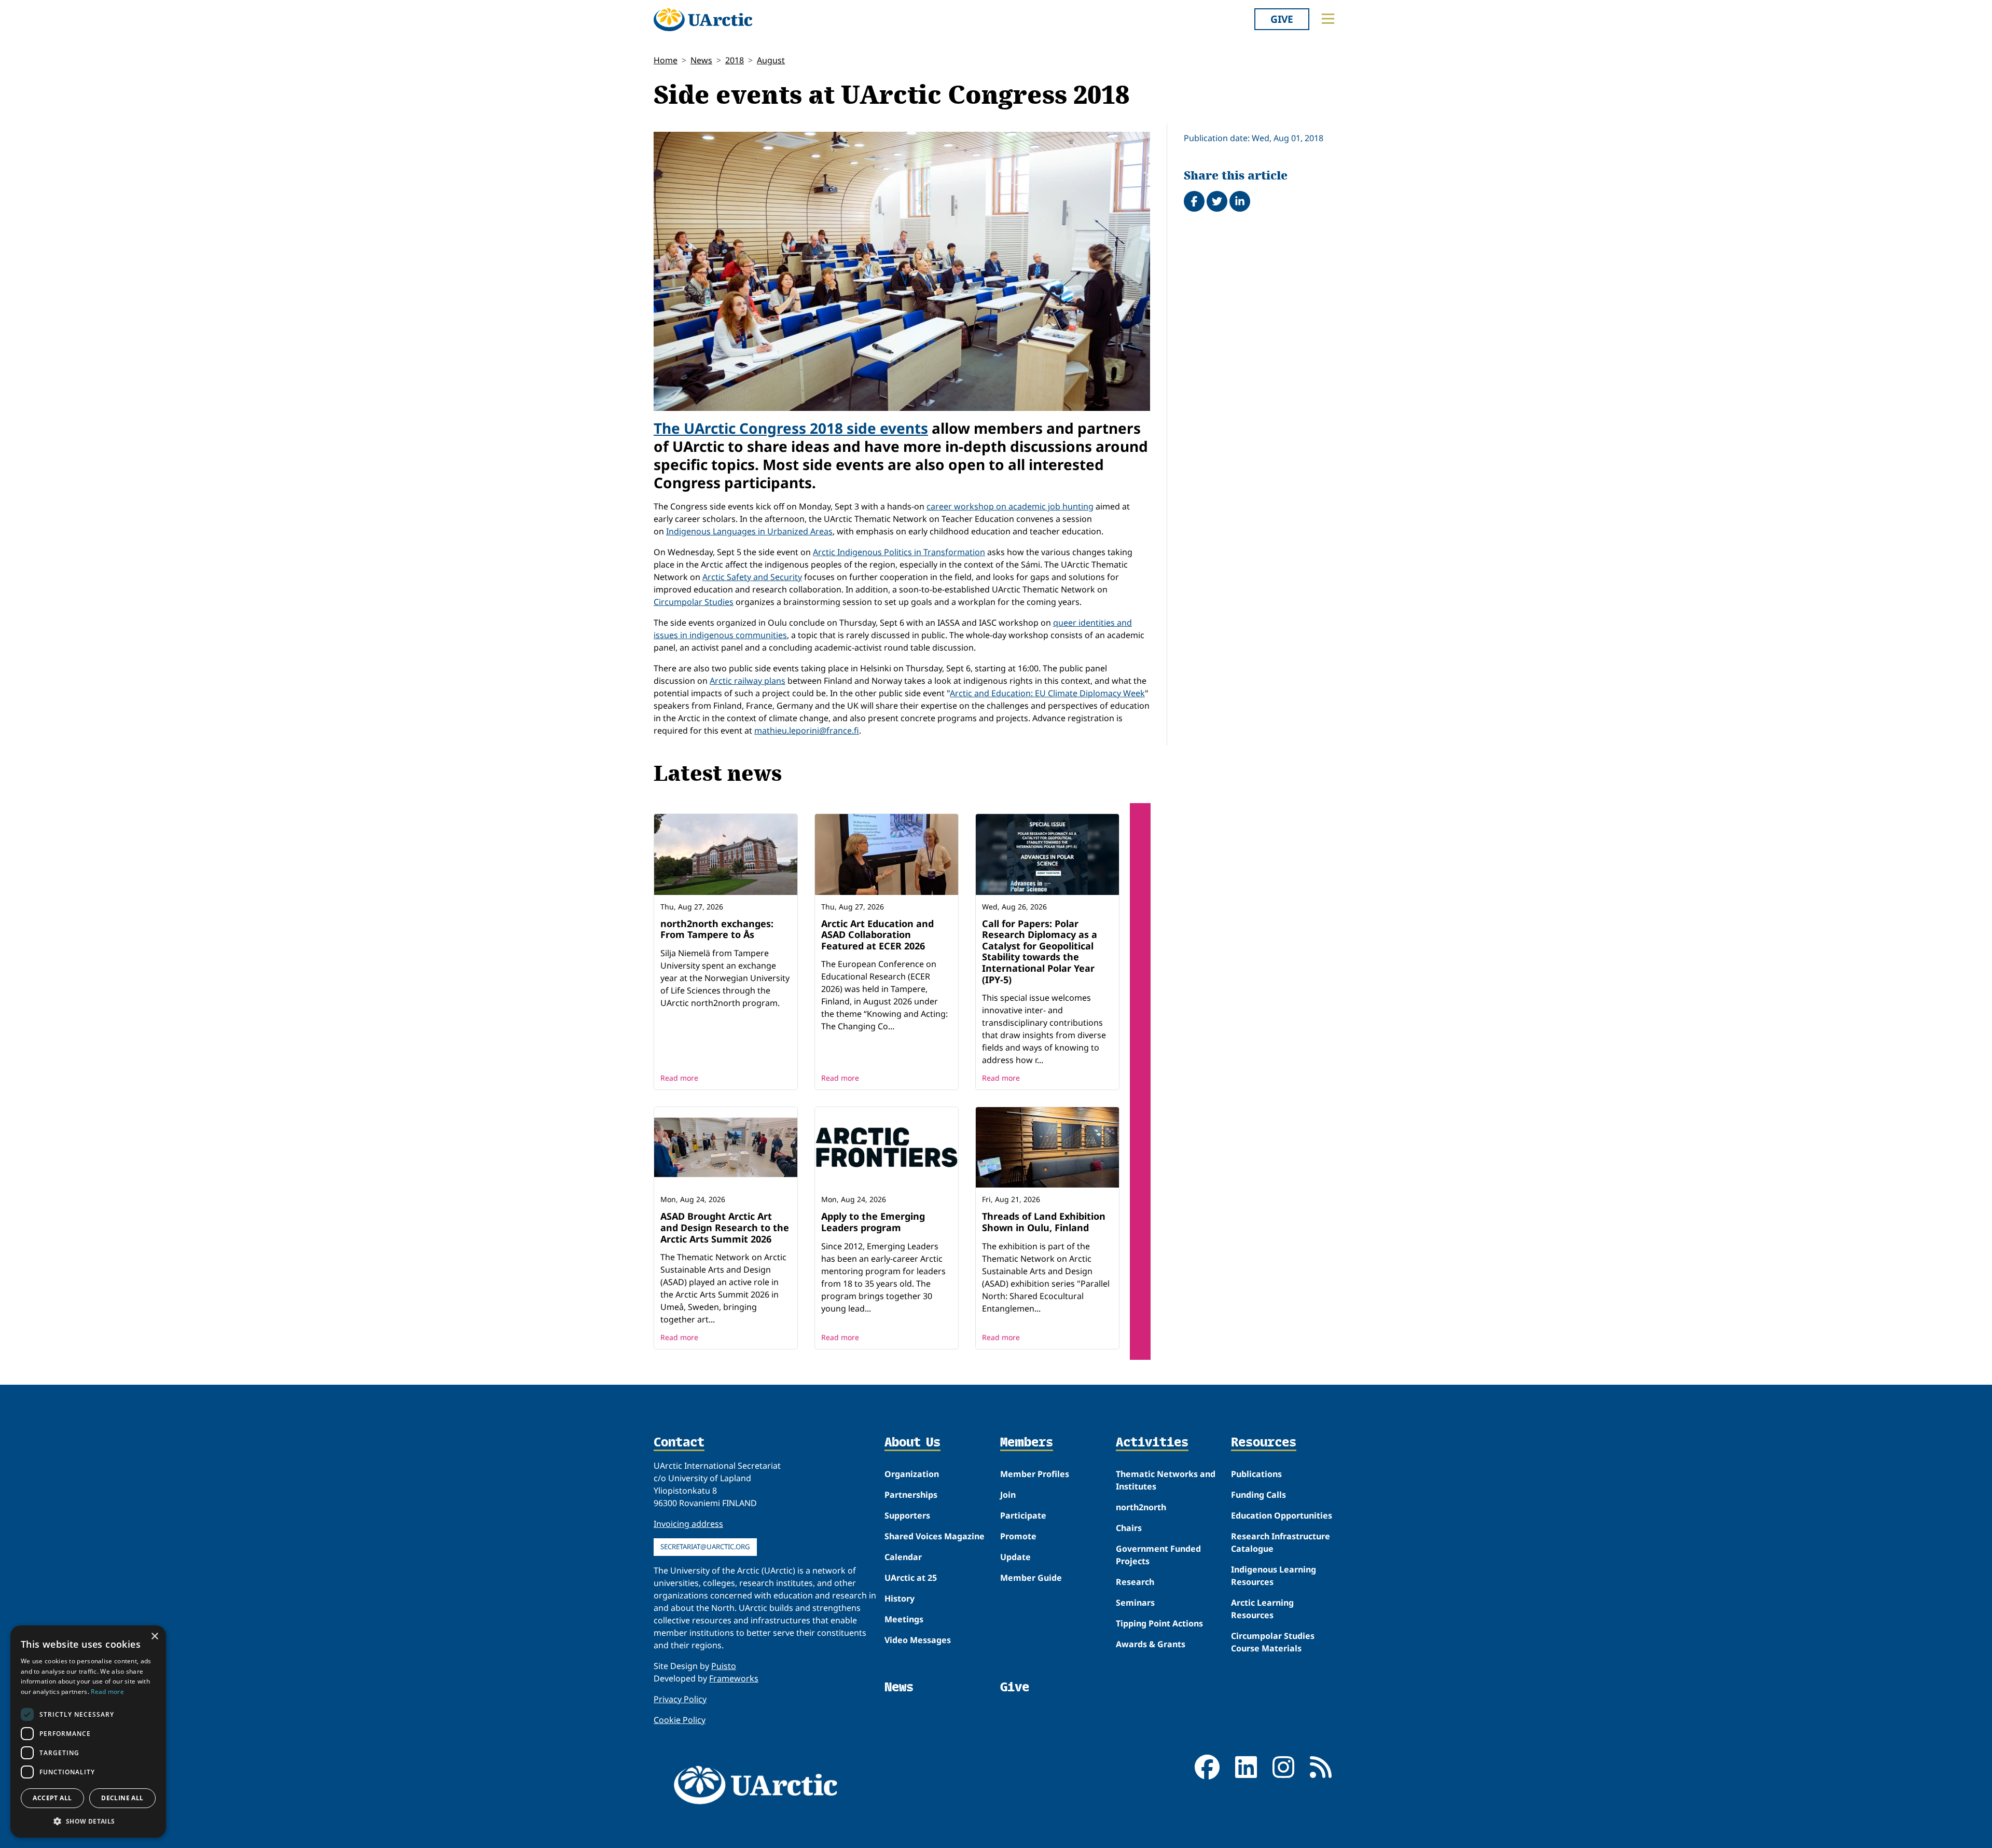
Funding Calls (1258, 1495)
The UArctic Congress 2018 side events (791, 428)
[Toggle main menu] (1328, 19)
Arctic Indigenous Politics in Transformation (899, 552)
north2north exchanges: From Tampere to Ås (717, 929)
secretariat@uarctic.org (705, 1547)
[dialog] (88, 1732)
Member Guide (1031, 1578)
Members (1027, 1443)
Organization (912, 1474)
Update (1015, 1557)
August (771, 60)
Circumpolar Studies (694, 602)
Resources (1264, 1443)
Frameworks (734, 1678)
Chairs (1129, 1528)
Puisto (724, 1666)
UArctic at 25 (911, 1578)
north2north (1141, 1507)
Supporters (907, 1515)
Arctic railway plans (748, 681)
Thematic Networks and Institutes (1166, 1480)
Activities (1152, 1443)
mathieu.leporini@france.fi (807, 730)
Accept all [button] (52, 1798)
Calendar (903, 1557)
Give (1282, 19)
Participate (1023, 1515)
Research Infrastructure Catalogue (1281, 1542)
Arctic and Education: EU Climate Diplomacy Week (1047, 693)
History (900, 1598)
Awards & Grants (1151, 1644)
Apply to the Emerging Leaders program (873, 1222)
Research (1135, 1582)
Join (1008, 1495)
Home (666, 60)
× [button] (154, 1637)
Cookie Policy (680, 1720)
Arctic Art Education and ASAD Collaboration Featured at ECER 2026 (877, 935)
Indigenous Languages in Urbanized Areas (749, 531)
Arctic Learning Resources (1262, 1609)
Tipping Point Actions (1159, 1623)
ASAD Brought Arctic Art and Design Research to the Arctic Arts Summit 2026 (725, 1227)
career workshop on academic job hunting (1010, 506)
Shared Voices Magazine (935, 1536)
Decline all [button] (122, 1798)
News (701, 60)
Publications (1256, 1474)
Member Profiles (1035, 1474)
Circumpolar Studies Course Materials (1273, 1642)
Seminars (1135, 1603)
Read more (679, 1078)
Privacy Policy (680, 1699)
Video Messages (918, 1640)
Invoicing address (688, 1524)
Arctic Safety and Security (752, 577)
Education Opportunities (1282, 1515)
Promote (1018, 1536)
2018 (735, 60)
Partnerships (911, 1495)
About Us (912, 1443)
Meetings (904, 1619)
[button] (88, 1821)
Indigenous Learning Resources (1274, 1576)
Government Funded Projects (1158, 1555)
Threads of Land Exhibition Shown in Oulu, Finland (1044, 1222)
